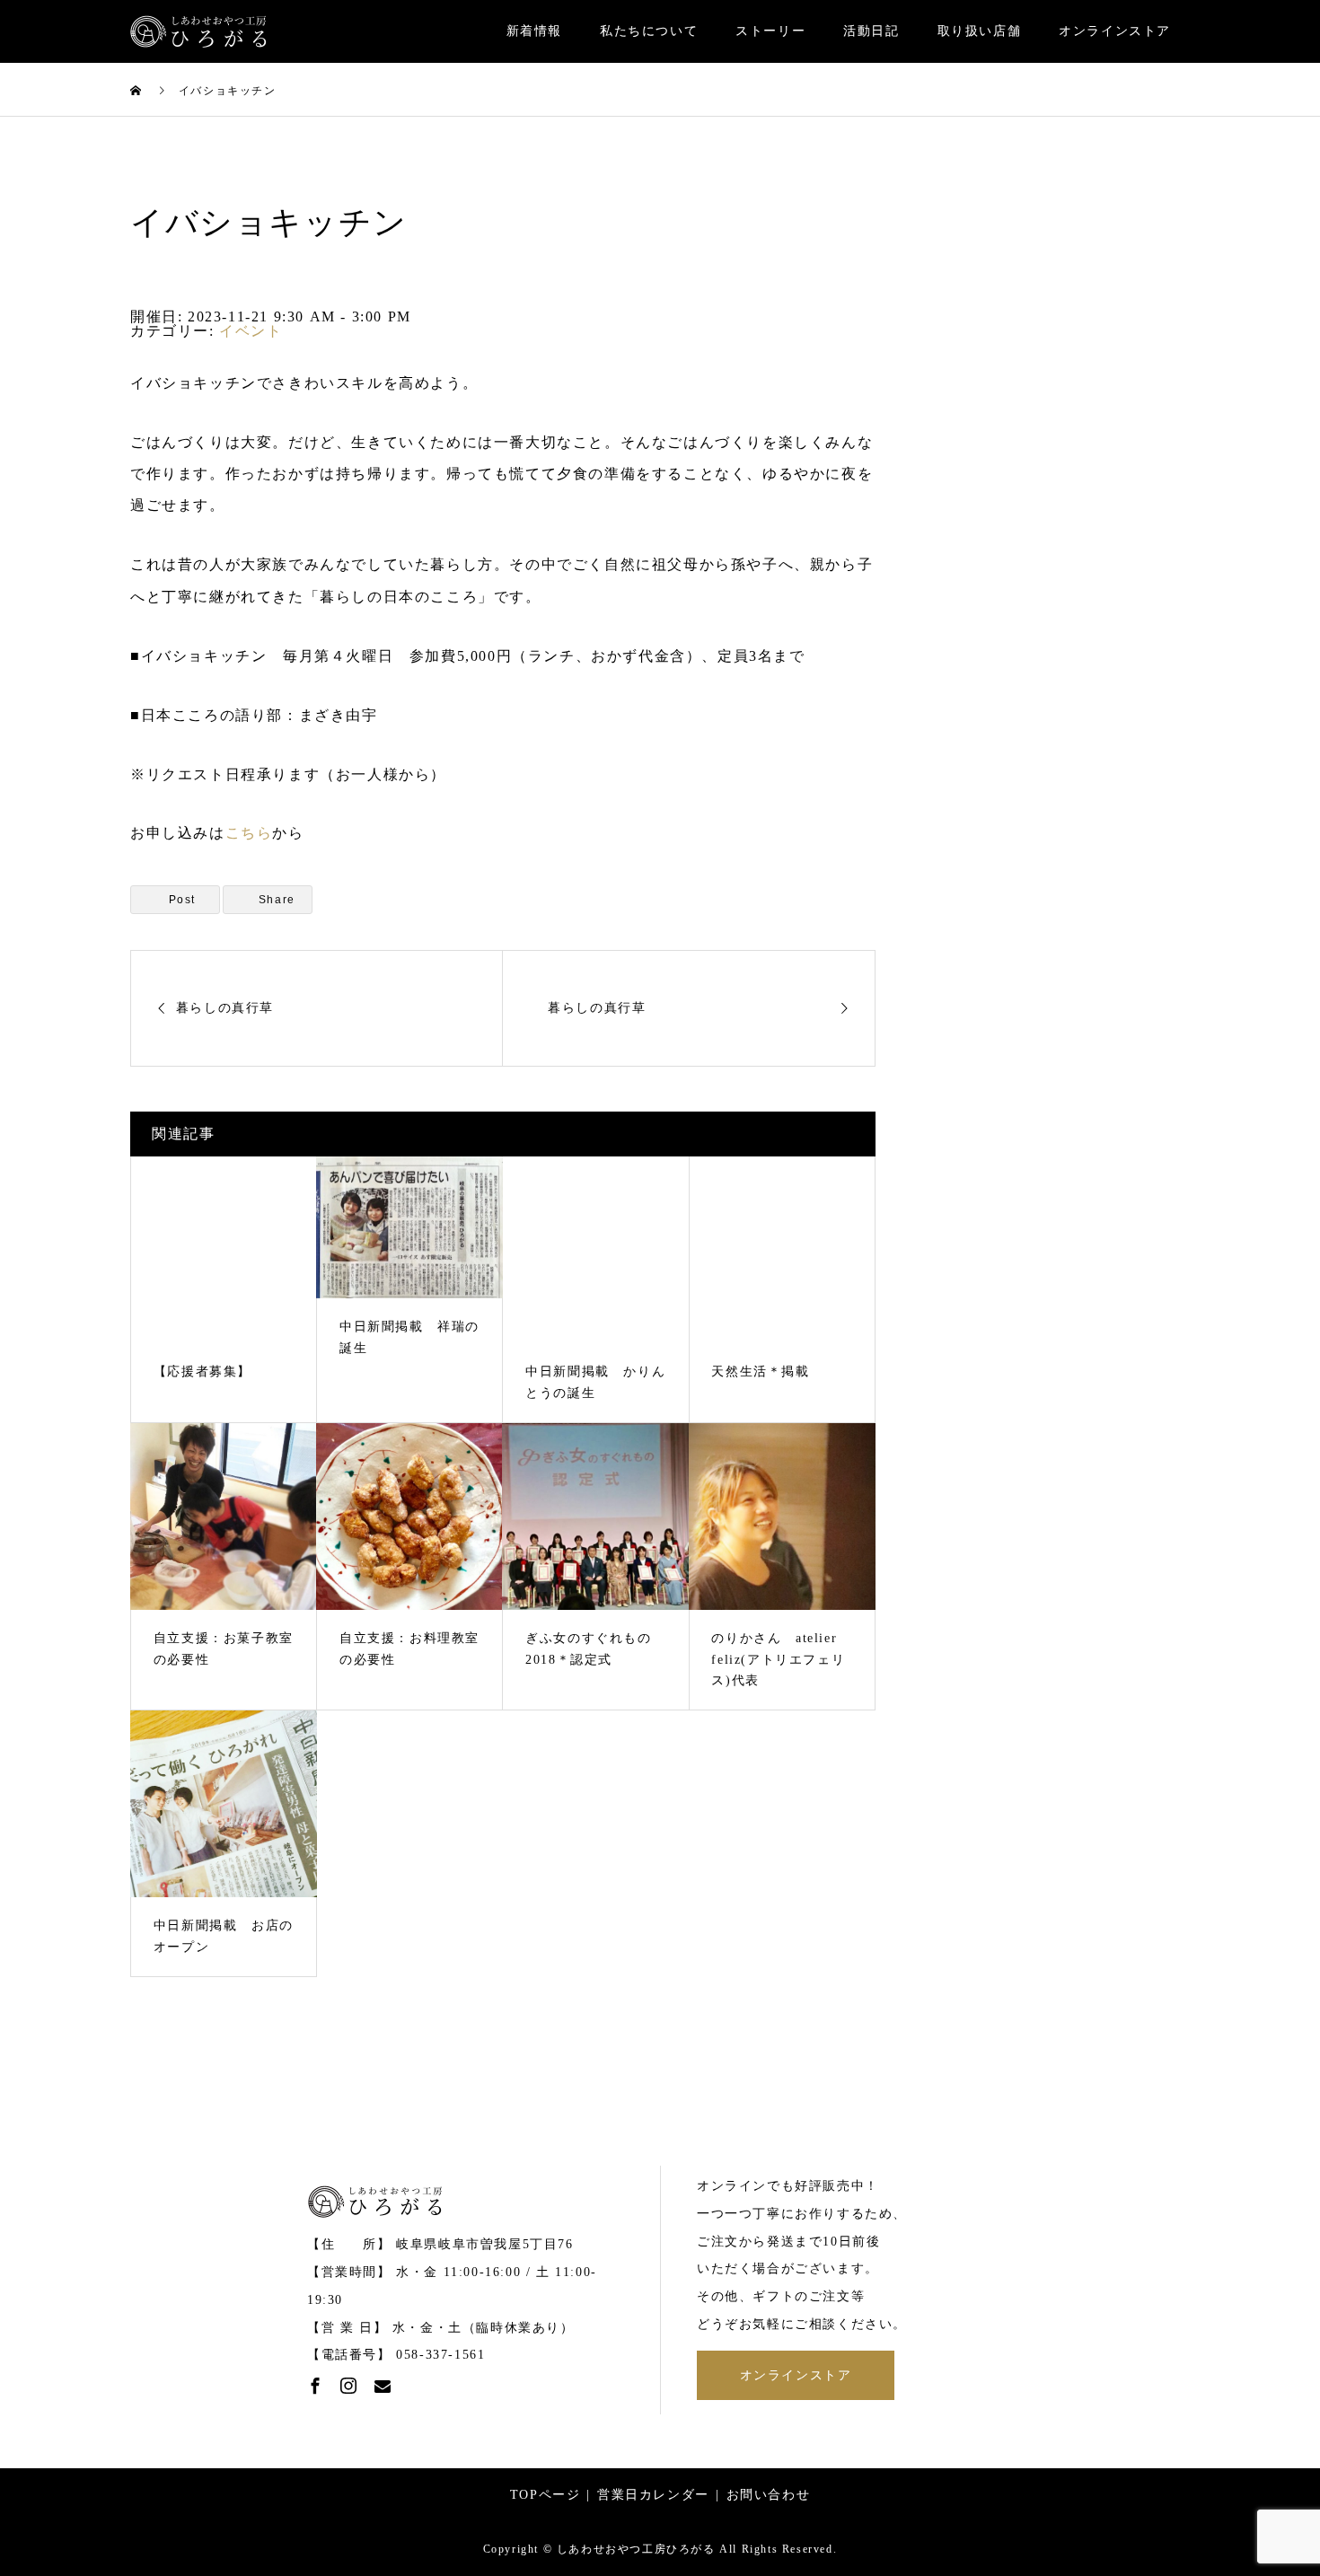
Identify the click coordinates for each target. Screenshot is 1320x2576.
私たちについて (649, 31)
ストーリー (770, 31)
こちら (249, 833)
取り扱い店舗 (980, 31)
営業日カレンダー (653, 2495)
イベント (251, 331)
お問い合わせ (769, 2495)
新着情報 (534, 31)
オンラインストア (1115, 31)
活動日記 (871, 31)
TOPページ (546, 2495)
